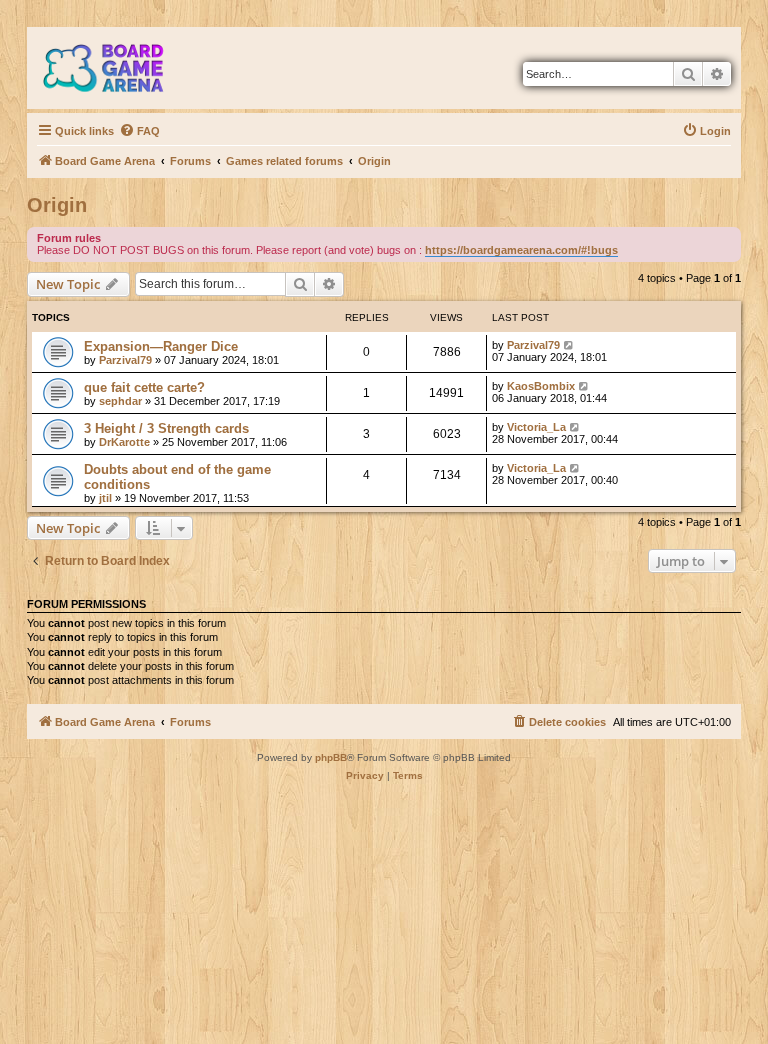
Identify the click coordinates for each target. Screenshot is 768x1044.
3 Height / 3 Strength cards (166, 428)
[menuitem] (139, 131)
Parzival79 (125, 360)
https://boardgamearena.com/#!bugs (521, 250)
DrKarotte (124, 442)
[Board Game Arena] (118, 68)
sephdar (120, 401)
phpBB (331, 757)
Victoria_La (536, 427)
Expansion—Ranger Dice (161, 346)
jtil (105, 498)
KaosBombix (541, 386)
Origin (57, 205)
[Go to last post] (569, 345)
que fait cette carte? (144, 387)
